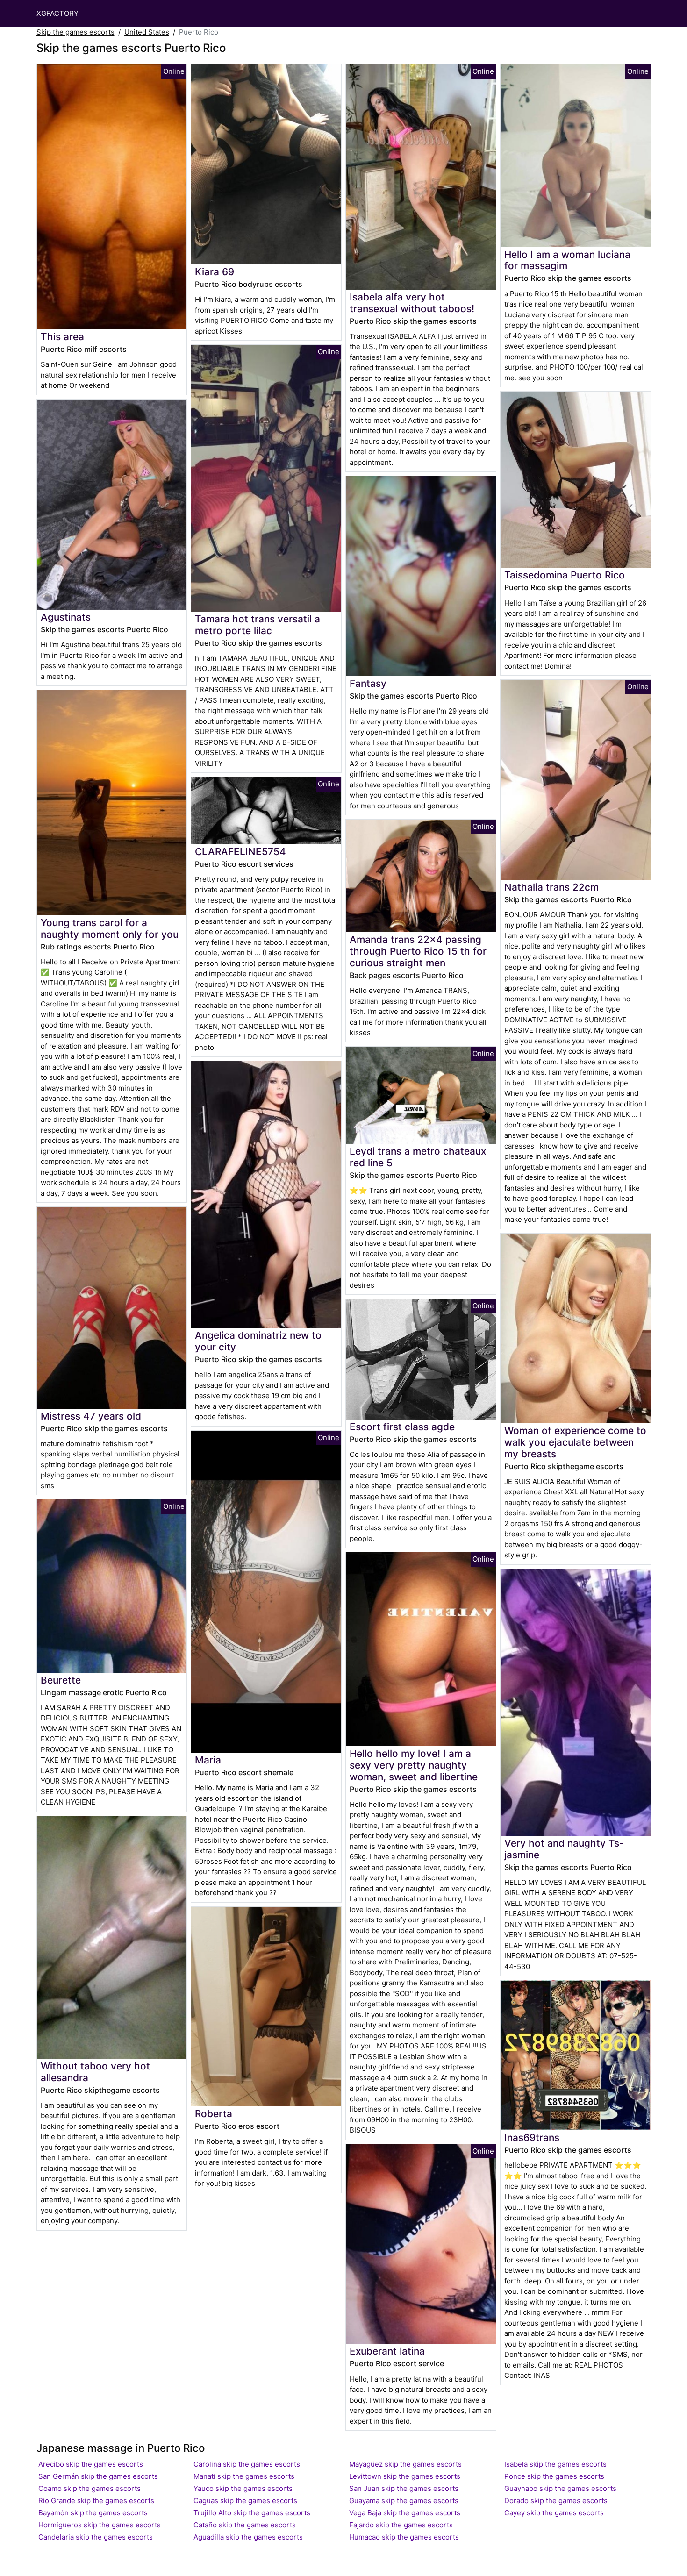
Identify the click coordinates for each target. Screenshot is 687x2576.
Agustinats (66, 617)
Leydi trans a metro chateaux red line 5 (418, 1157)
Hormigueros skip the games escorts (100, 2525)
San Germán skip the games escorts (98, 2476)
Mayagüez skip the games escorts (405, 2464)
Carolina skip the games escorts (247, 2464)
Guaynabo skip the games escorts (560, 2488)
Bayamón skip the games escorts (93, 2513)
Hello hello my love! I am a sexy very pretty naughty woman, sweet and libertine (414, 1765)
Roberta (214, 2114)
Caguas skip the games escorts (245, 2501)
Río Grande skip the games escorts (96, 2501)
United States (147, 32)
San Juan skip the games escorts (404, 2488)
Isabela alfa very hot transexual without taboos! (412, 303)
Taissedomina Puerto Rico (565, 575)
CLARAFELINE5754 (240, 852)
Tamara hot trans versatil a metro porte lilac (258, 625)
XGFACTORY (57, 13)
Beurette (61, 1680)
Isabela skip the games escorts (555, 2464)
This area (62, 337)
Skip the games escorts (75, 32)
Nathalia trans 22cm (551, 887)
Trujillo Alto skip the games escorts (252, 2513)
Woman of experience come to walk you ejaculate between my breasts (575, 1442)
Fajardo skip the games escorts (401, 2525)
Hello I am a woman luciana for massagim (567, 260)
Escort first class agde (402, 1427)
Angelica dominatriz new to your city (258, 1341)
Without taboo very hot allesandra (95, 2072)
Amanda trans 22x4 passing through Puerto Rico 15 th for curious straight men (418, 951)
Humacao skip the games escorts (404, 2537)
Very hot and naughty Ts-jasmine (564, 1849)
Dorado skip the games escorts (556, 2501)
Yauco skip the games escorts (243, 2488)
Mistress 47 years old (91, 1416)
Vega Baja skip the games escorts (405, 2513)
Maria (208, 1760)
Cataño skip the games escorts (245, 2525)
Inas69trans (532, 2137)
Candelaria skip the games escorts (96, 2537)
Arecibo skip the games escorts (91, 2464)
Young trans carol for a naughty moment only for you (110, 928)
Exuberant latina (387, 2351)
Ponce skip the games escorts (554, 2476)
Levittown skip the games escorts (405, 2476)
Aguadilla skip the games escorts (248, 2537)
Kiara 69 (215, 272)
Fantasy (368, 683)
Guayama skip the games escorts (404, 2501)
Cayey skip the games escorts (554, 2513)
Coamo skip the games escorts (89, 2488)
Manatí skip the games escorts (244, 2476)
